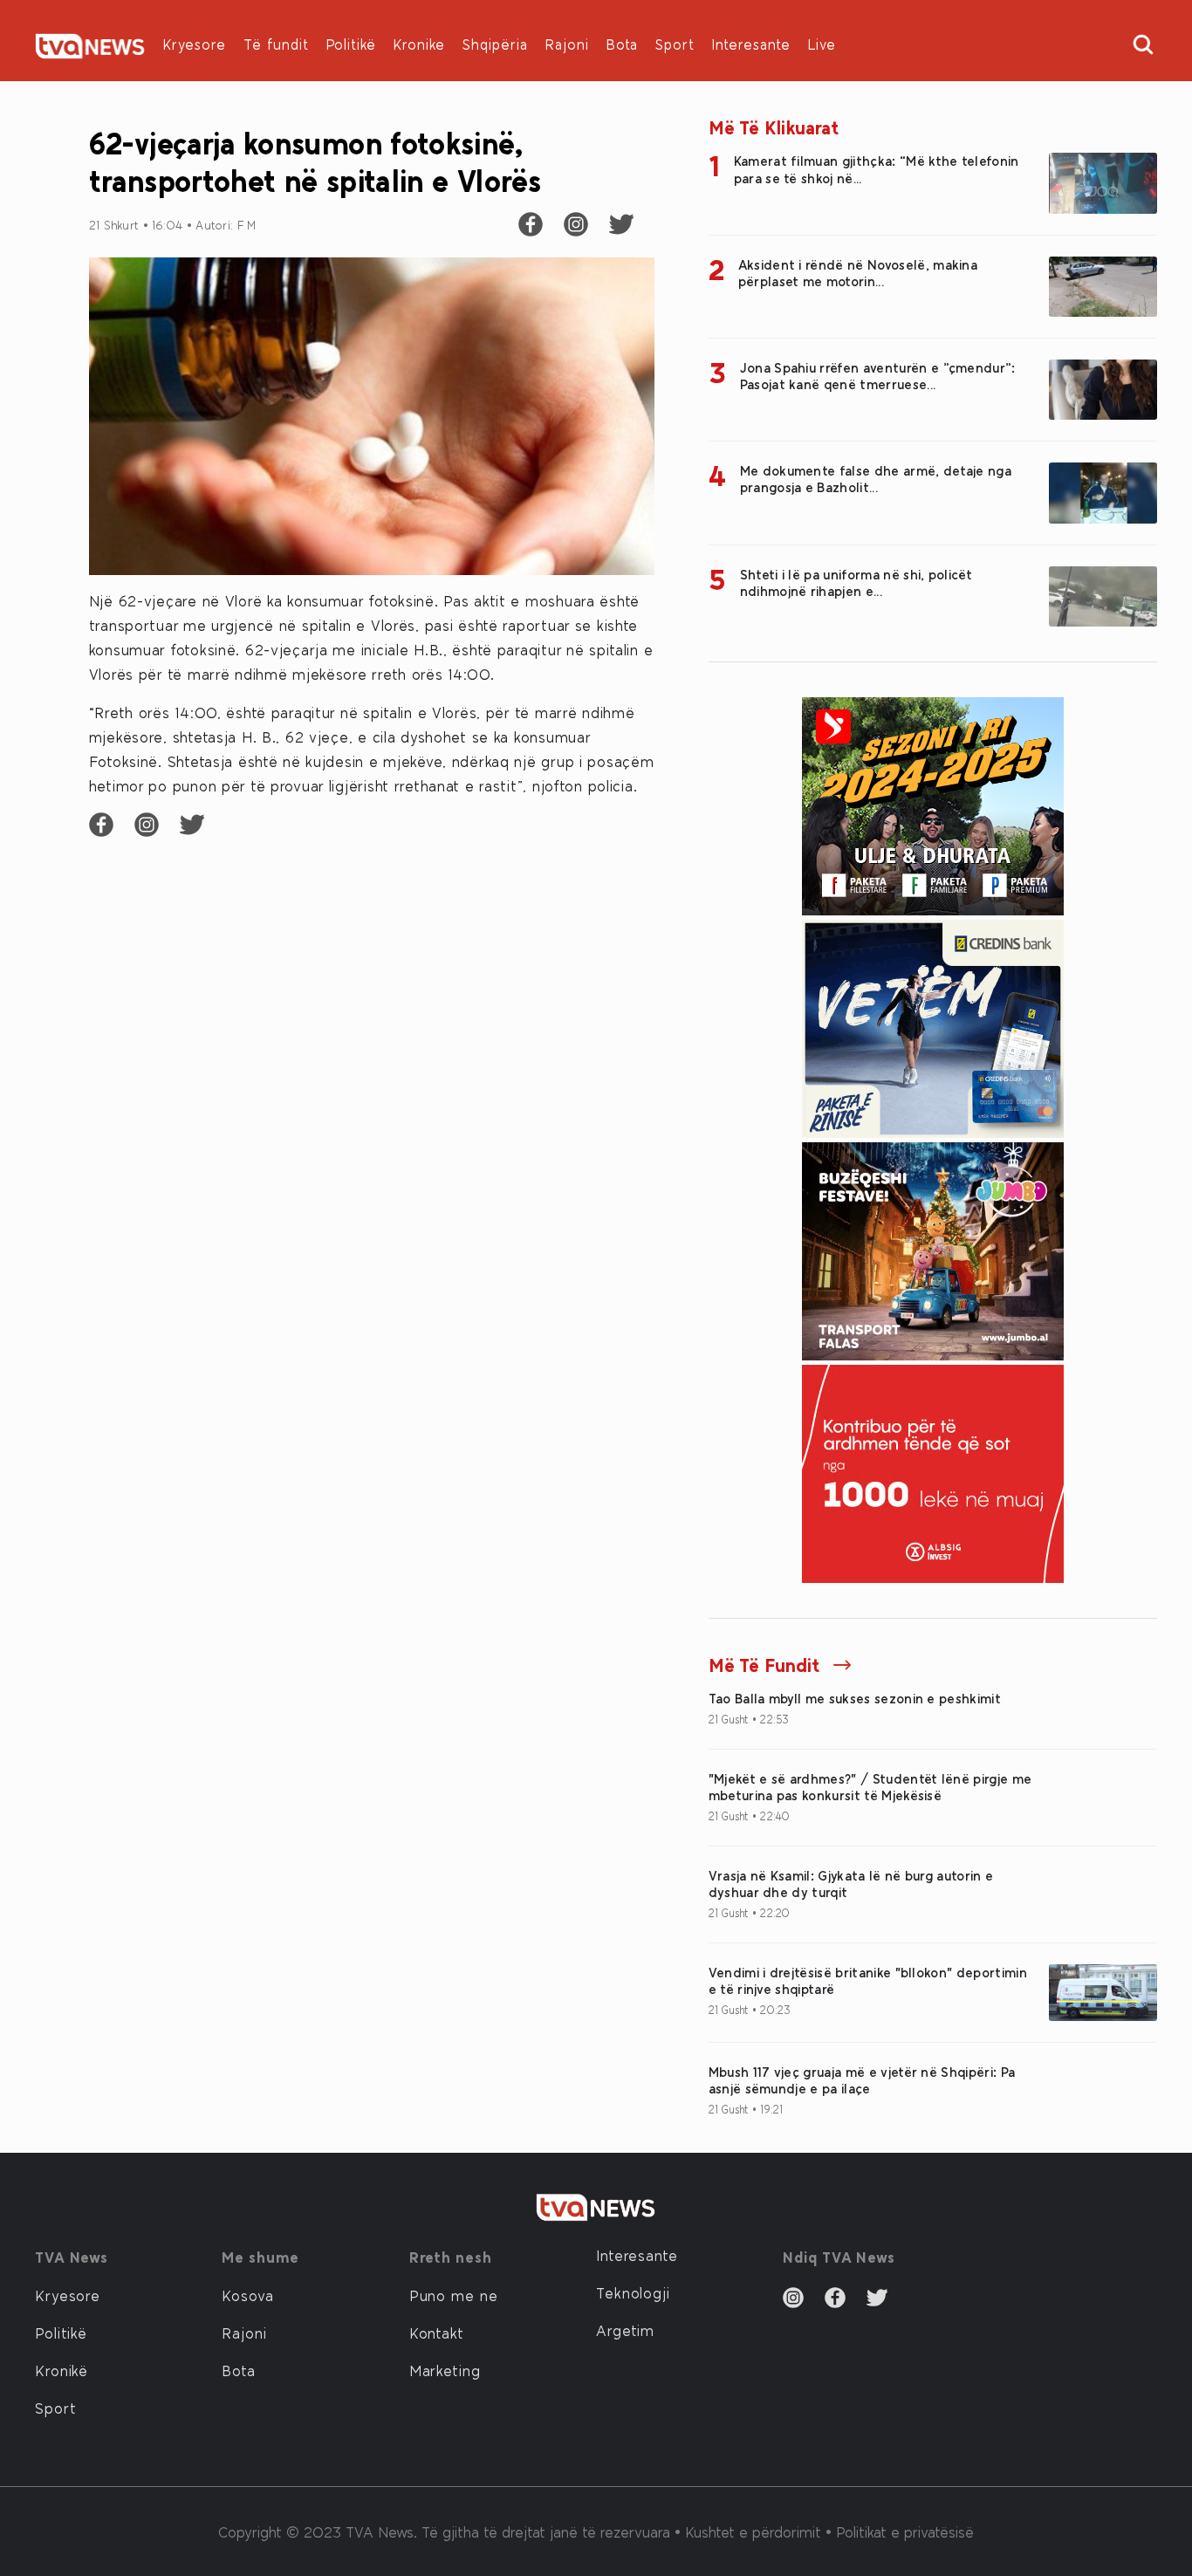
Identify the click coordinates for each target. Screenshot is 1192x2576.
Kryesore (195, 44)
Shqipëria (495, 44)
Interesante (751, 44)
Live (822, 44)
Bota (622, 44)
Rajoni (567, 44)
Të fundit (276, 44)
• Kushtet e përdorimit (750, 2531)
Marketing (445, 2370)
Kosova (247, 2295)
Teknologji (633, 2292)
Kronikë (62, 2370)
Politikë (351, 44)
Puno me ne (454, 2295)
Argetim (625, 2330)
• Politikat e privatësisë (900, 2531)
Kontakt (437, 2333)
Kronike (419, 44)
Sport (675, 44)
